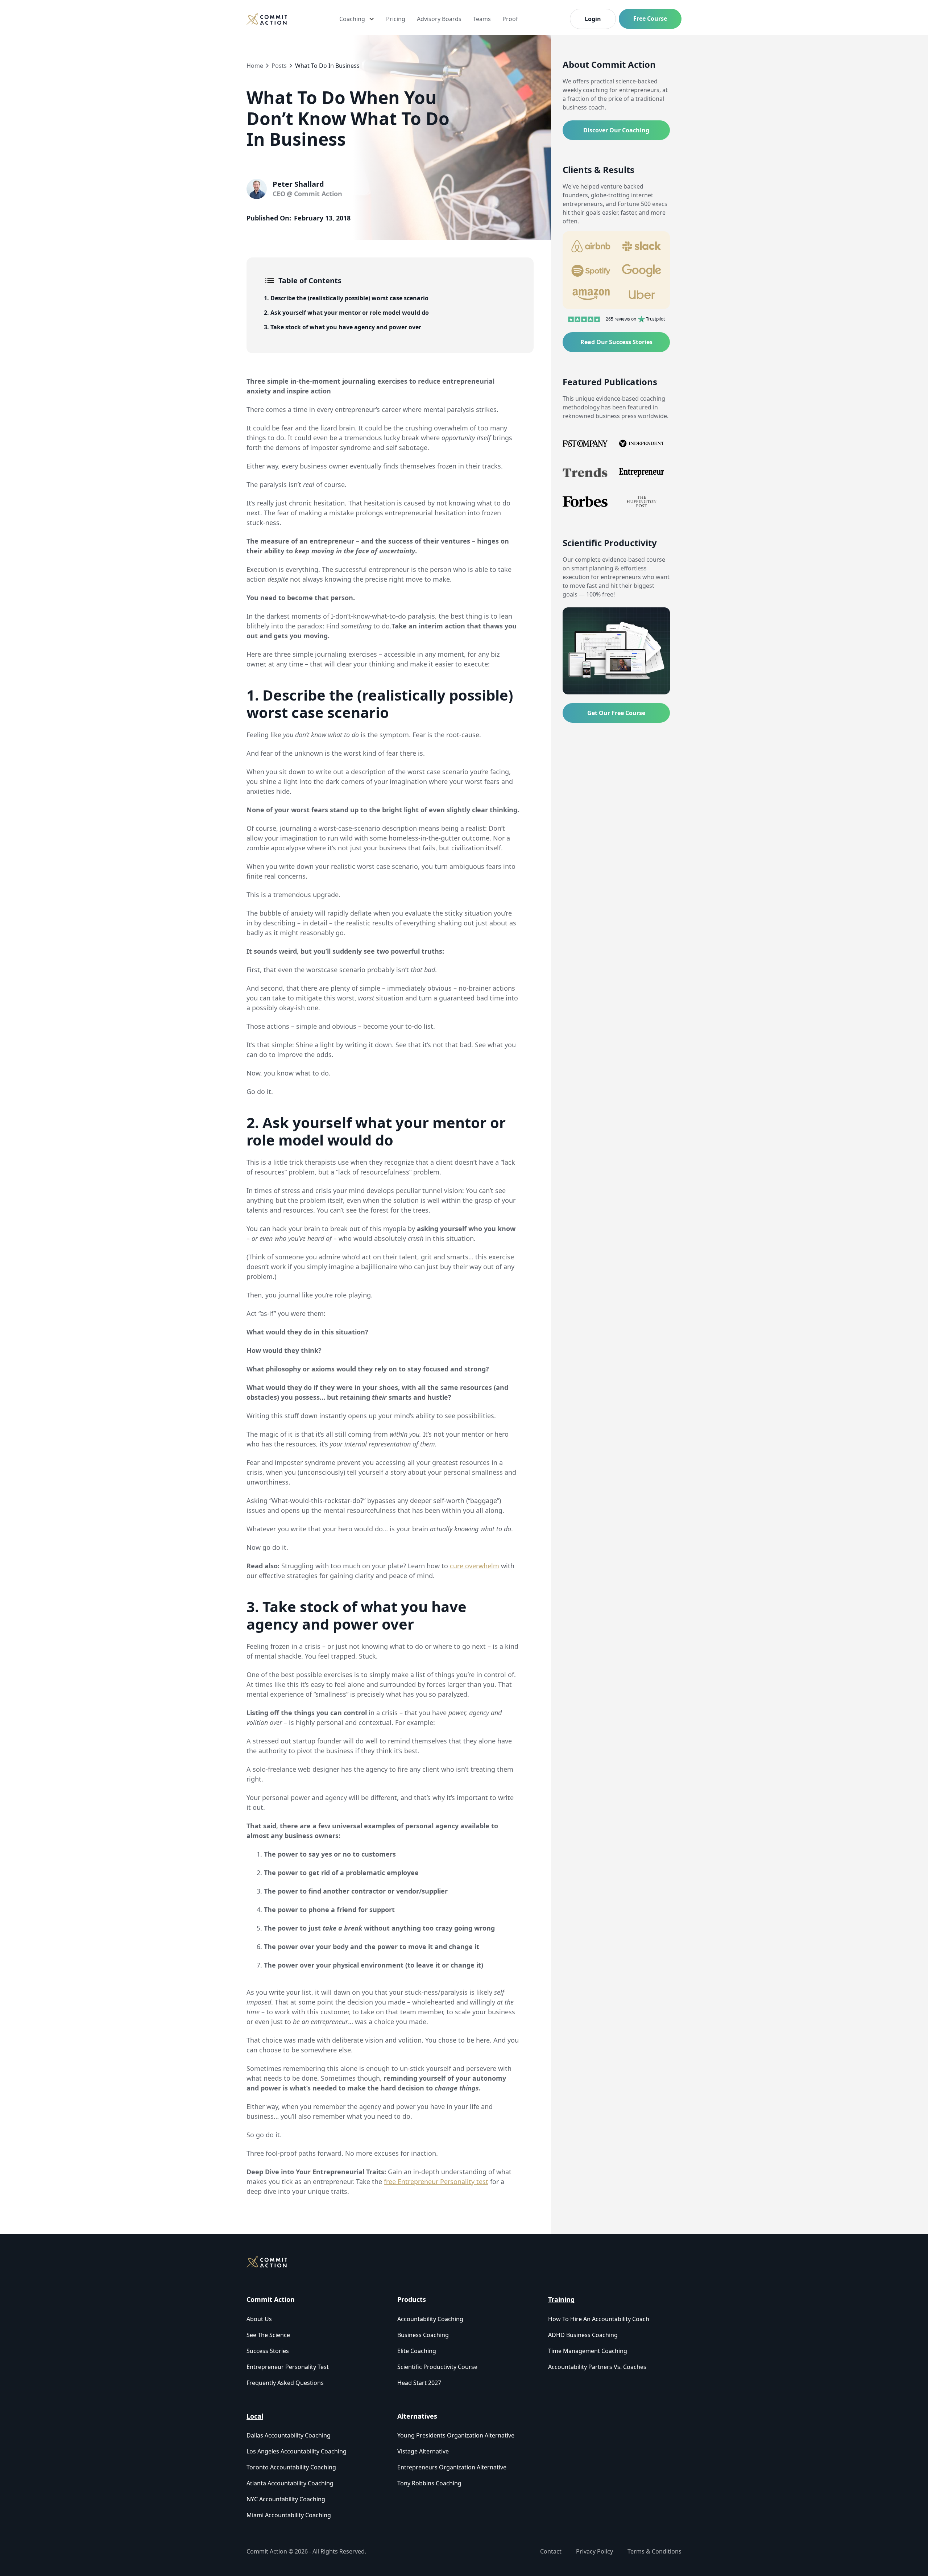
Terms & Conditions (654, 2551)
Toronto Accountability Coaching (291, 2467)
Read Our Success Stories (616, 342)
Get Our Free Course (616, 713)
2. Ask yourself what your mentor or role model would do (346, 313)
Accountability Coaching (430, 2319)
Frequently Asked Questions (285, 2383)
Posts (279, 66)
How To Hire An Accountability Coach (599, 2319)
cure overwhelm (475, 1566)
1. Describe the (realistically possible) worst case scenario (346, 298)
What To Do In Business (327, 66)
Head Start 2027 (419, 2383)
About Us (259, 2319)
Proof (510, 19)
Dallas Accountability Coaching (289, 2435)
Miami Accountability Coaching (289, 2515)
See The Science (268, 2335)
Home (255, 66)
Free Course (650, 18)
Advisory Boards (439, 19)
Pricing (396, 19)
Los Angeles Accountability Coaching (297, 2451)
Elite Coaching (417, 2351)
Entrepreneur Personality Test (288, 2367)
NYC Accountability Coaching (286, 2499)
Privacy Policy (594, 2551)
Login (593, 19)
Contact (551, 2551)
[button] (357, 19)
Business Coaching (423, 2335)
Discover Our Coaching (616, 130)
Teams (482, 19)
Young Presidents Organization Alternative (456, 2435)
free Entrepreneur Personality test (436, 2181)
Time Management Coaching (588, 2351)
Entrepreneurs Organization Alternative (452, 2467)
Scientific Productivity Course (437, 2367)
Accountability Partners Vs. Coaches (597, 2367)
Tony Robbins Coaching (429, 2483)
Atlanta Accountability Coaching (290, 2483)
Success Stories (268, 2351)
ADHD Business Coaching (583, 2335)
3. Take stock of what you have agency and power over (343, 327)
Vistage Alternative (423, 2451)
